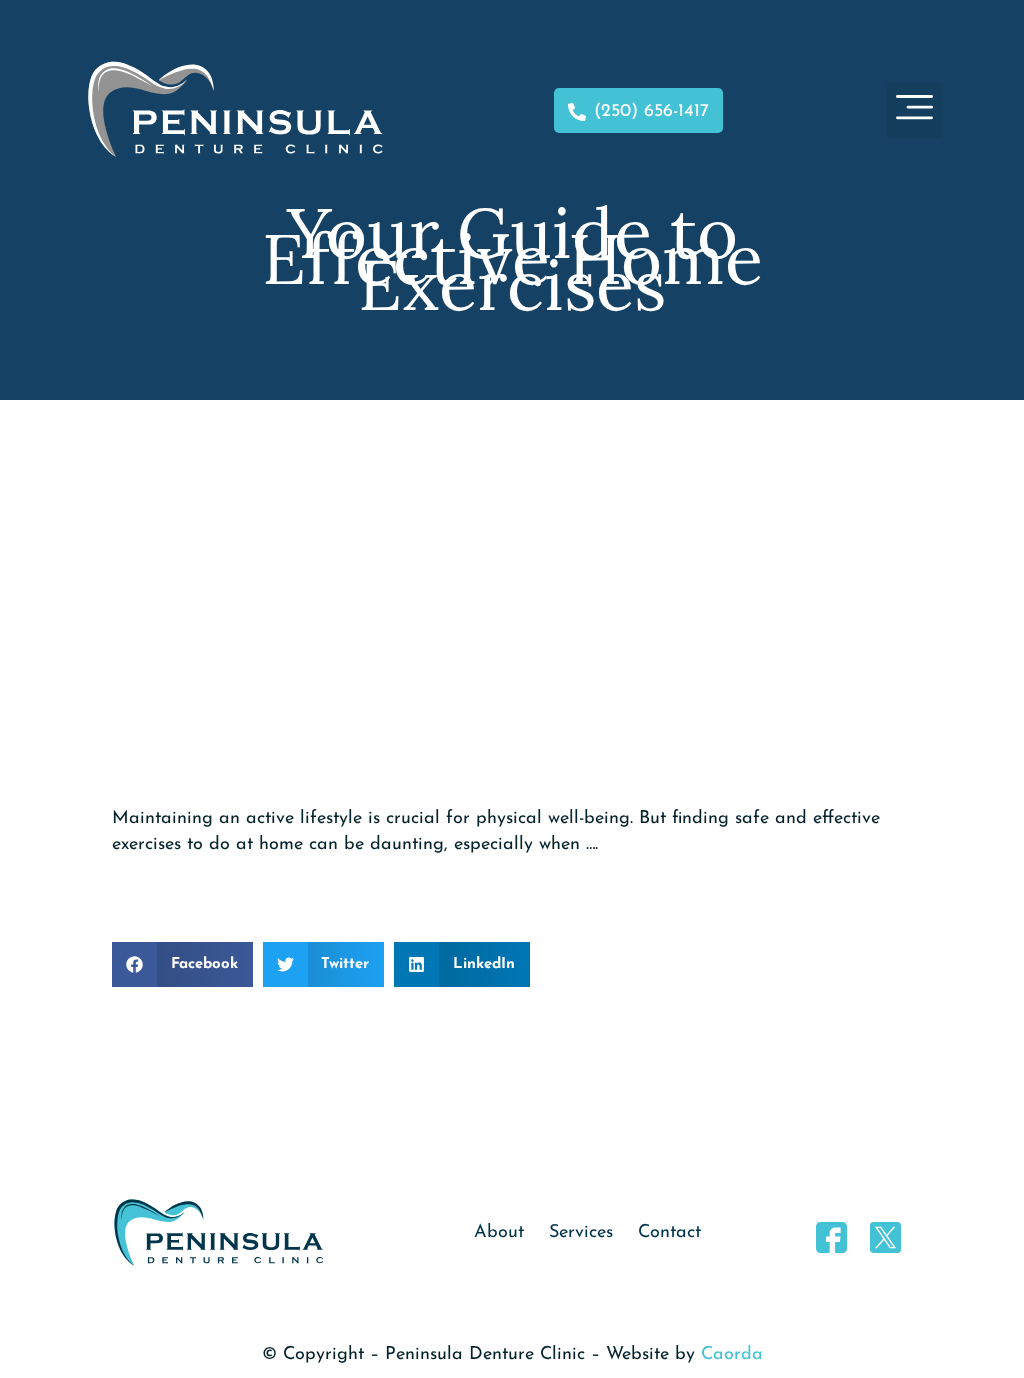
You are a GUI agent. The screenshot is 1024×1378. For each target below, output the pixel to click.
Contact (669, 1233)
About (499, 1233)
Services (581, 1233)
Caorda (732, 1355)
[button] (915, 110)
